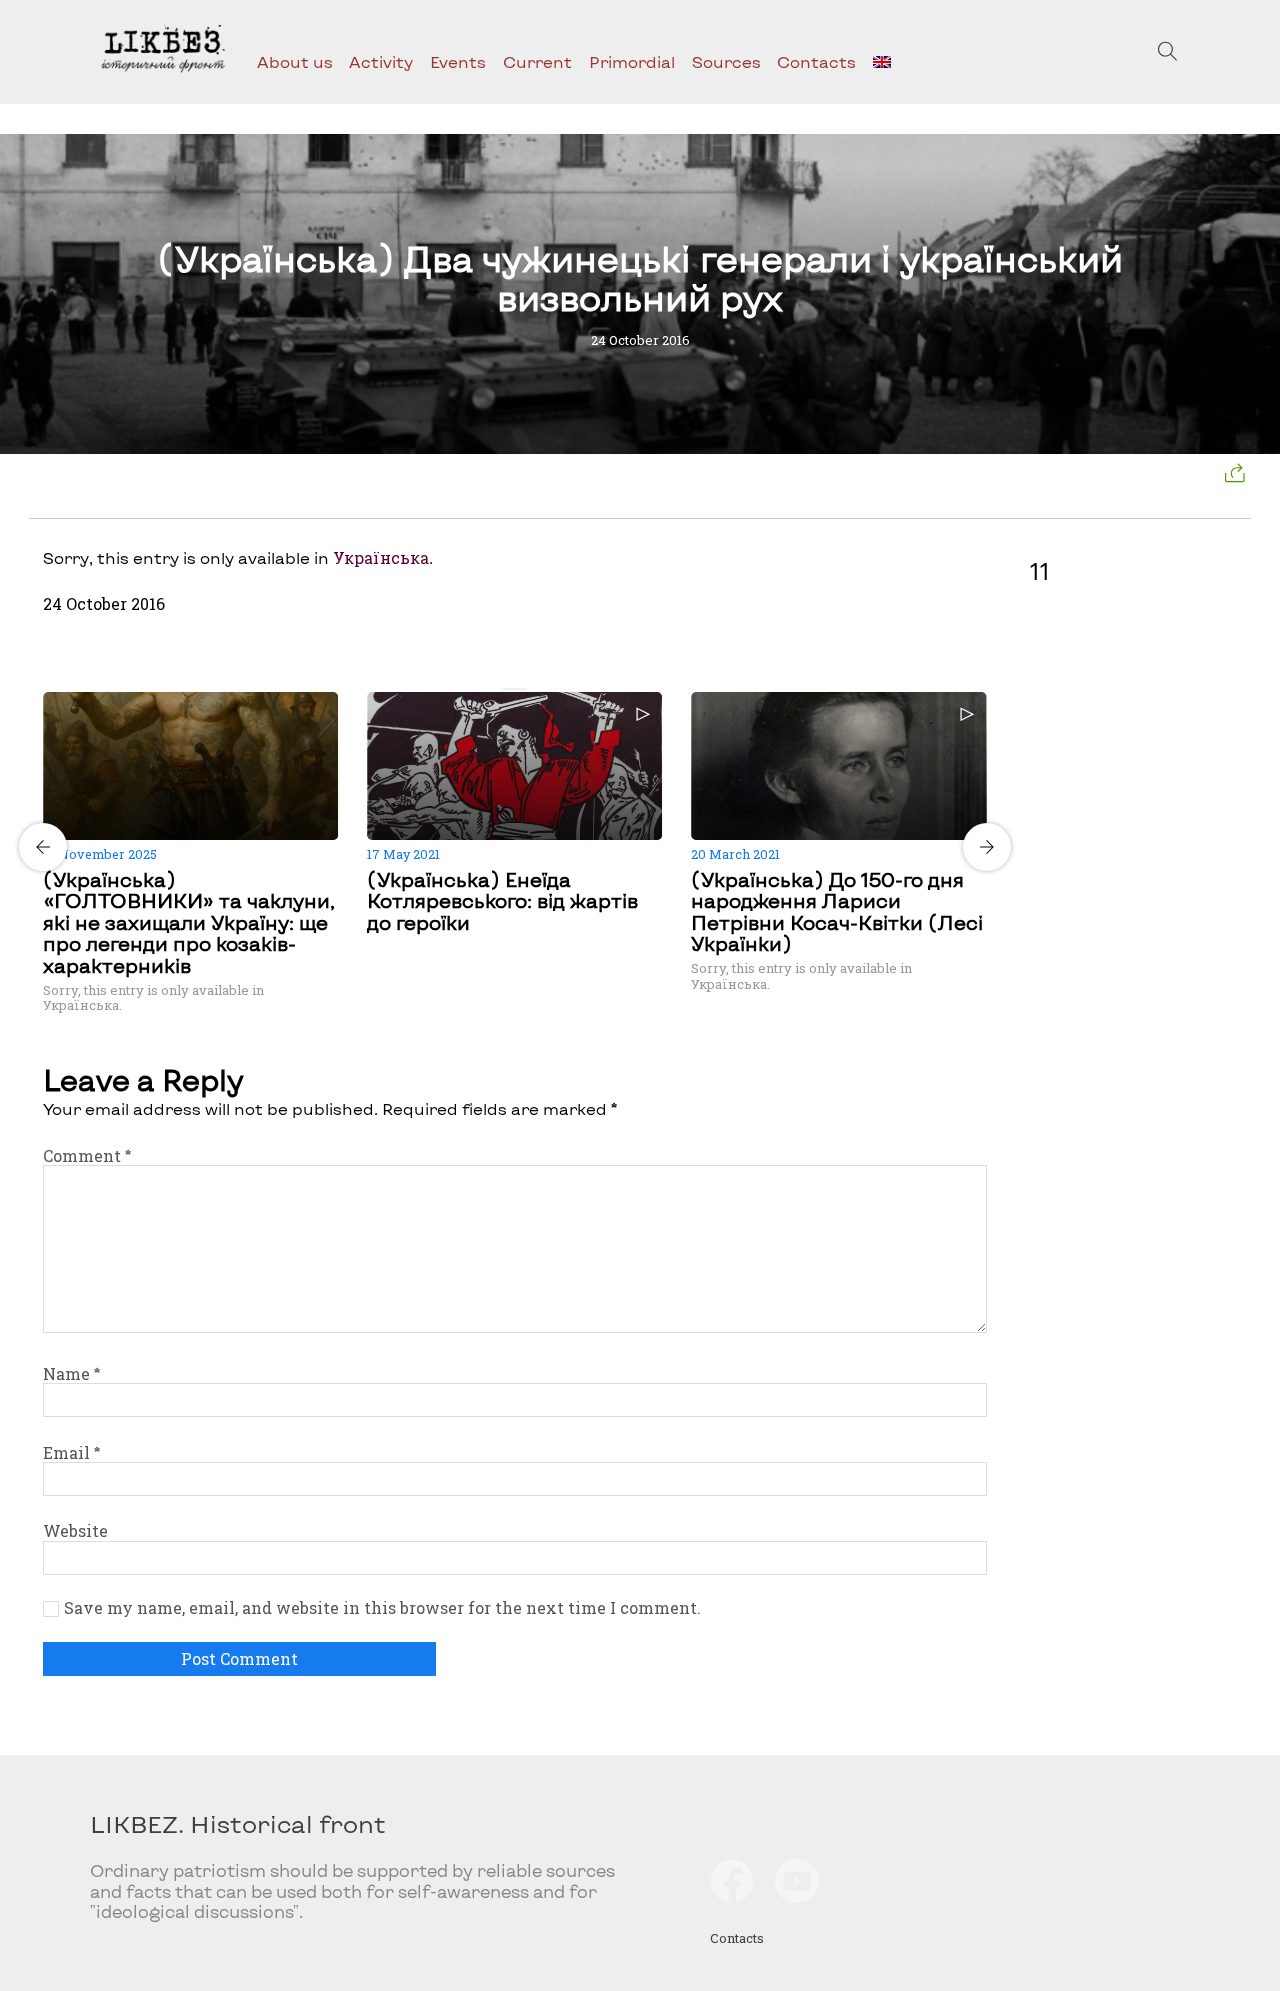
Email (71, 1452)
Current (537, 61)
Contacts (816, 61)
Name (71, 1373)
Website (75, 1530)
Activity (381, 61)
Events (458, 61)
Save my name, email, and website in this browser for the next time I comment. (382, 1608)
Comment (87, 1155)
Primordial (632, 61)
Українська (381, 557)
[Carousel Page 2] (521, 689)
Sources (726, 61)
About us (295, 61)
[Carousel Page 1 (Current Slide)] (509, 689)
